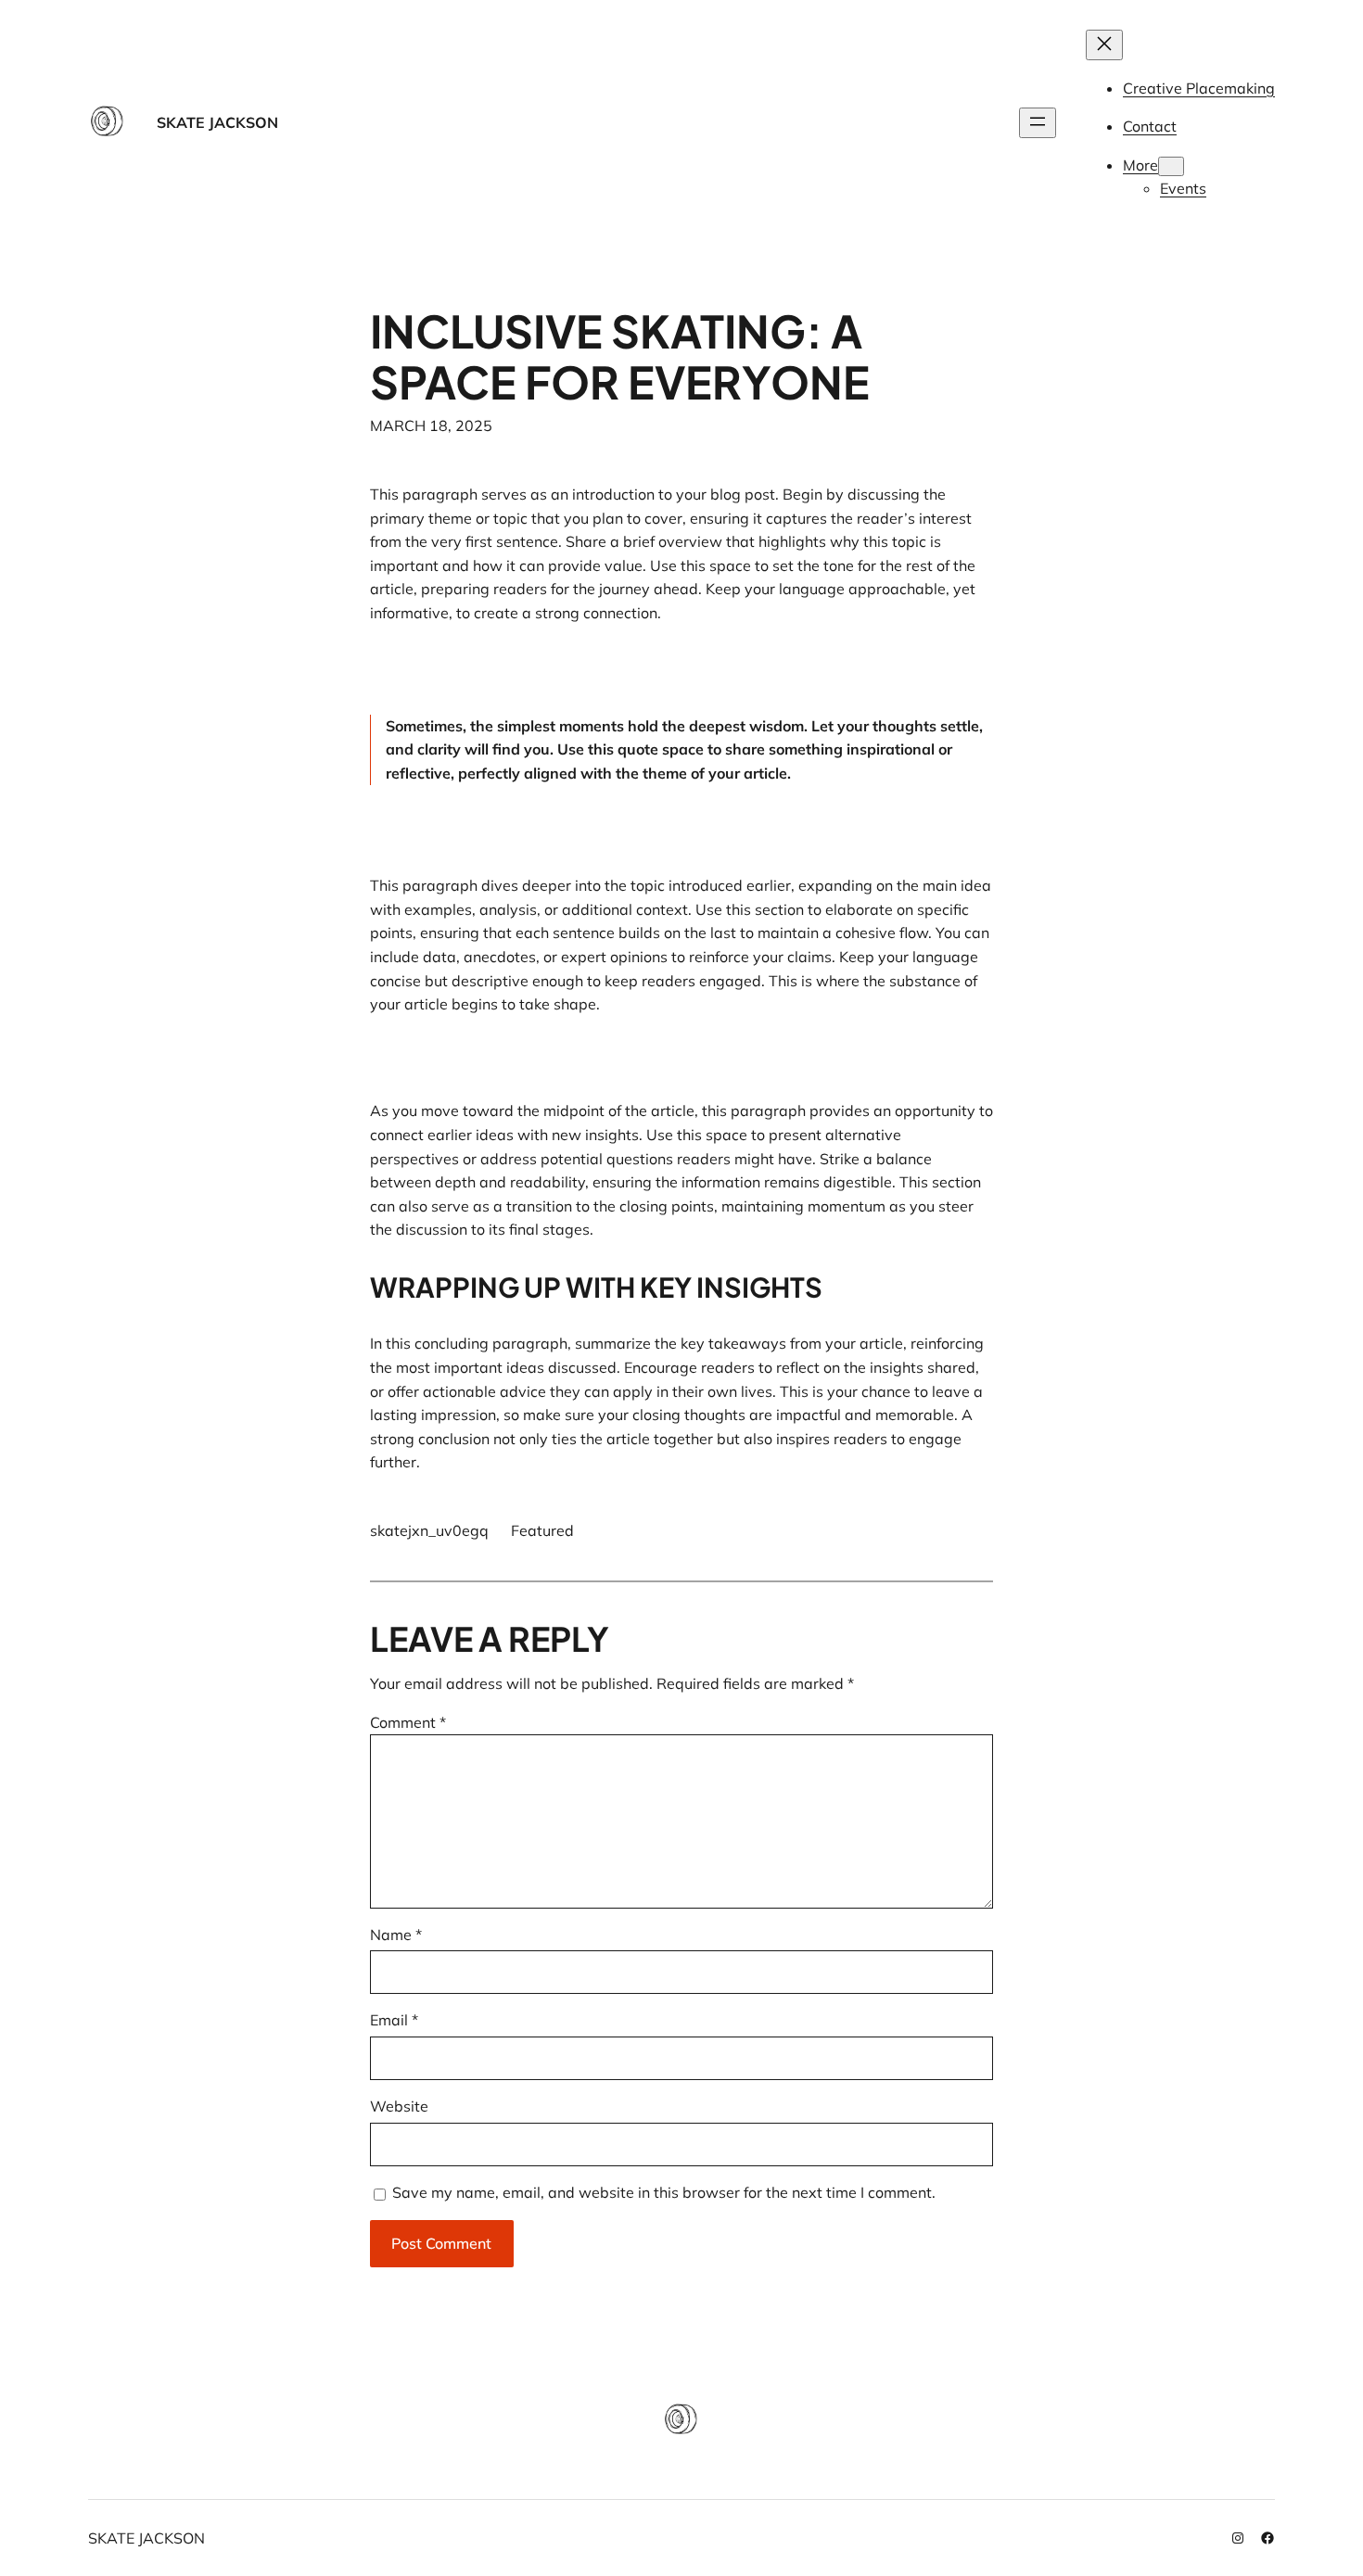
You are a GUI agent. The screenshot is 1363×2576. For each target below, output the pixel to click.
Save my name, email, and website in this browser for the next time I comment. (664, 2192)
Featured (542, 1530)
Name (396, 1935)
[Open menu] (1038, 123)
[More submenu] (1171, 166)
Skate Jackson (217, 122)
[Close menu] (1104, 45)
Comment (408, 1722)
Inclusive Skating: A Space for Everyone (620, 356)
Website (399, 2106)
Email (394, 2020)
